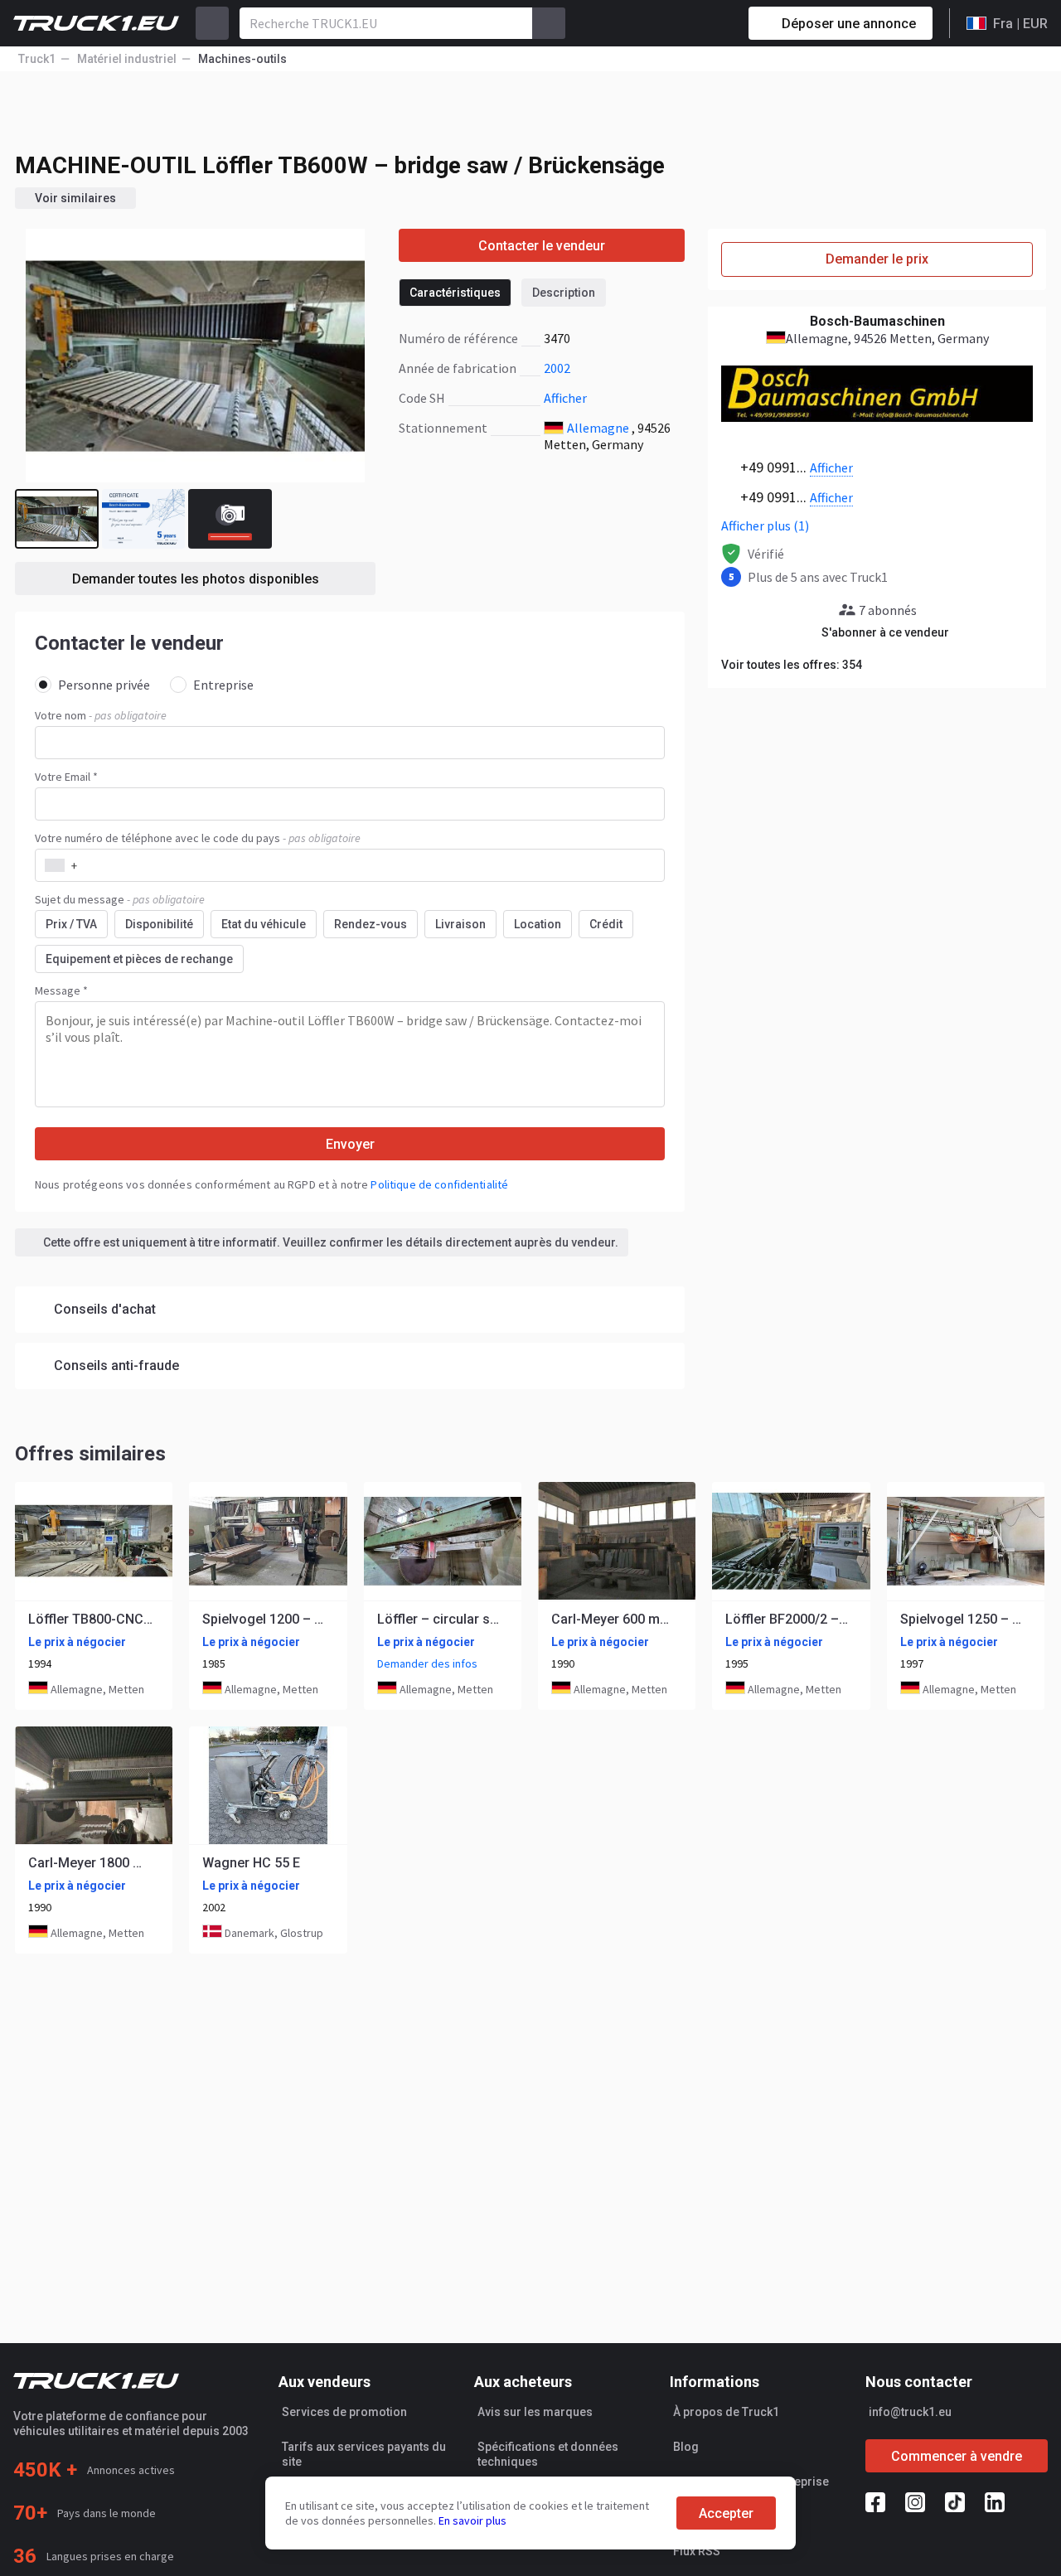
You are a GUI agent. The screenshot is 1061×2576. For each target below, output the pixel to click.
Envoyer (350, 1144)
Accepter (726, 2513)
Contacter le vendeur (542, 246)
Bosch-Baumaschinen (877, 321)
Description (564, 293)
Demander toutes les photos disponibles (196, 579)
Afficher (565, 398)
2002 (557, 368)
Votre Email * (66, 777)
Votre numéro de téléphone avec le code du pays (198, 838)
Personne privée (104, 685)
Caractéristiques (455, 293)
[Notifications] (677, 23)
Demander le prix (877, 259)
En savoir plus (472, 2520)
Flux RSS (697, 2551)
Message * (61, 990)
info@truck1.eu (910, 2412)
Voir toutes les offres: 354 (792, 665)
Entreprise (223, 685)
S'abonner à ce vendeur (885, 632)
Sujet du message (120, 899)
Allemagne (598, 428)
